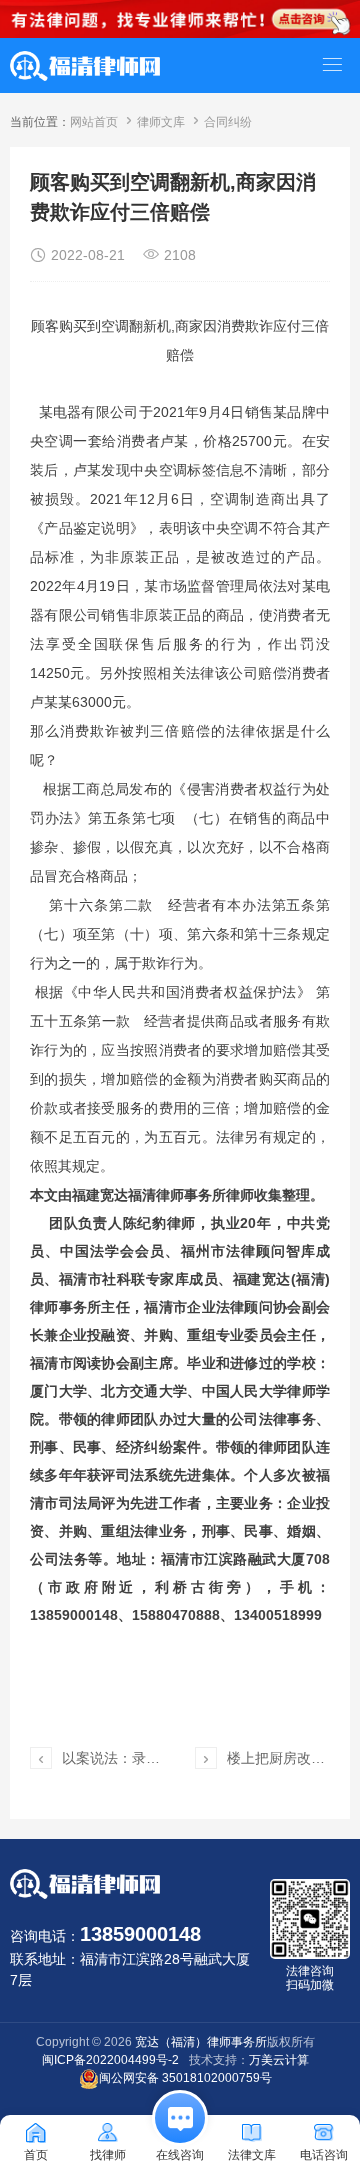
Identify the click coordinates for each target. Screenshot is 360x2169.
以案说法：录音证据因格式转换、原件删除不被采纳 (112, 1758)
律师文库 (161, 122)
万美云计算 (279, 2060)
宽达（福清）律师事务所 (201, 2042)
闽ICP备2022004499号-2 (110, 2060)
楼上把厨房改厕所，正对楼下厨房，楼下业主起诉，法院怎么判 (277, 1758)
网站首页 (94, 122)
